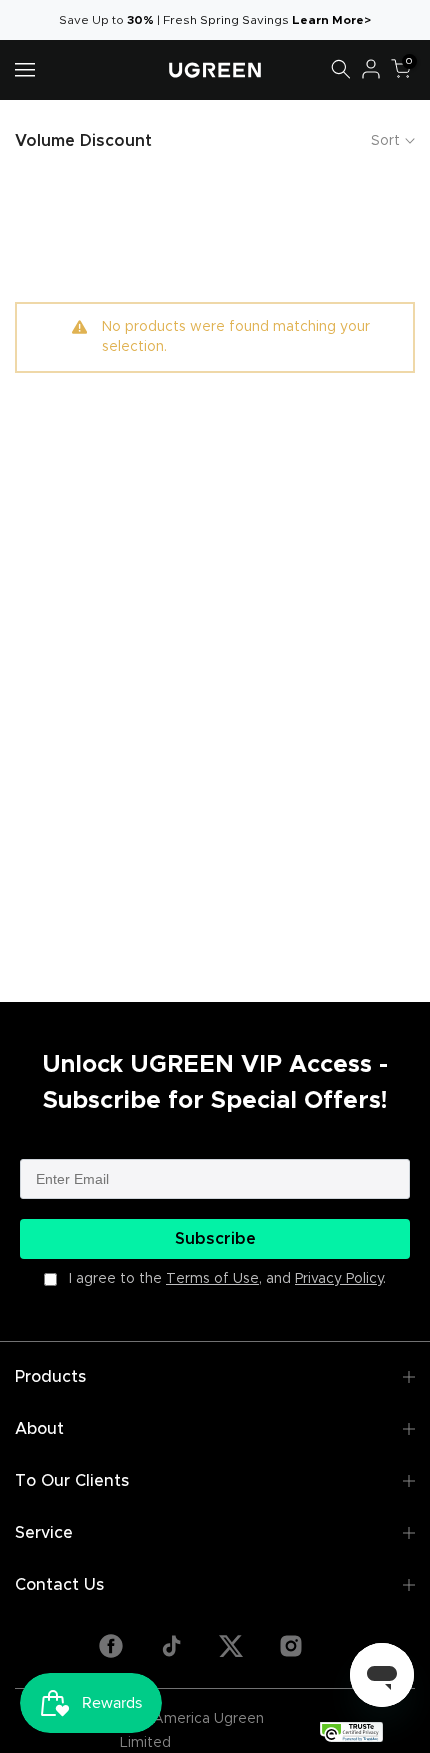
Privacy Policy (339, 1279)
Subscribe (215, 1239)
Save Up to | (111, 20)
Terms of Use (212, 1279)
